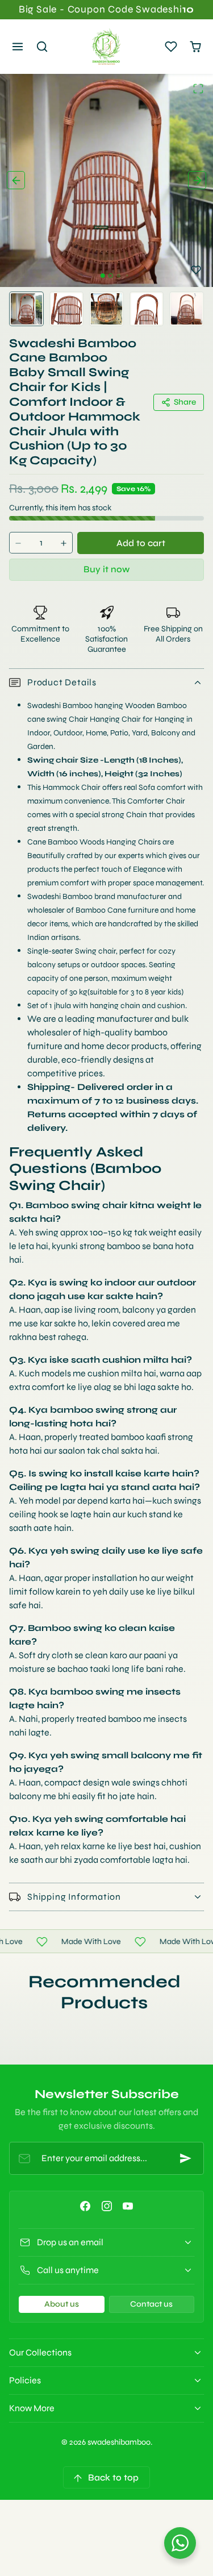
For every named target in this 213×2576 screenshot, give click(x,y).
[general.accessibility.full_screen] (198, 89)
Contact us (151, 2304)
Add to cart (141, 543)
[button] (18, 47)
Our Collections (40, 2352)
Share (185, 402)
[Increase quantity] (64, 543)
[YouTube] (128, 2206)
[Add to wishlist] (196, 270)
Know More (32, 2408)
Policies (25, 2380)
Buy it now (106, 569)
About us (62, 2304)
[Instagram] (106, 2206)
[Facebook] (85, 2206)
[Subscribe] (186, 2158)
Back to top (113, 2477)
